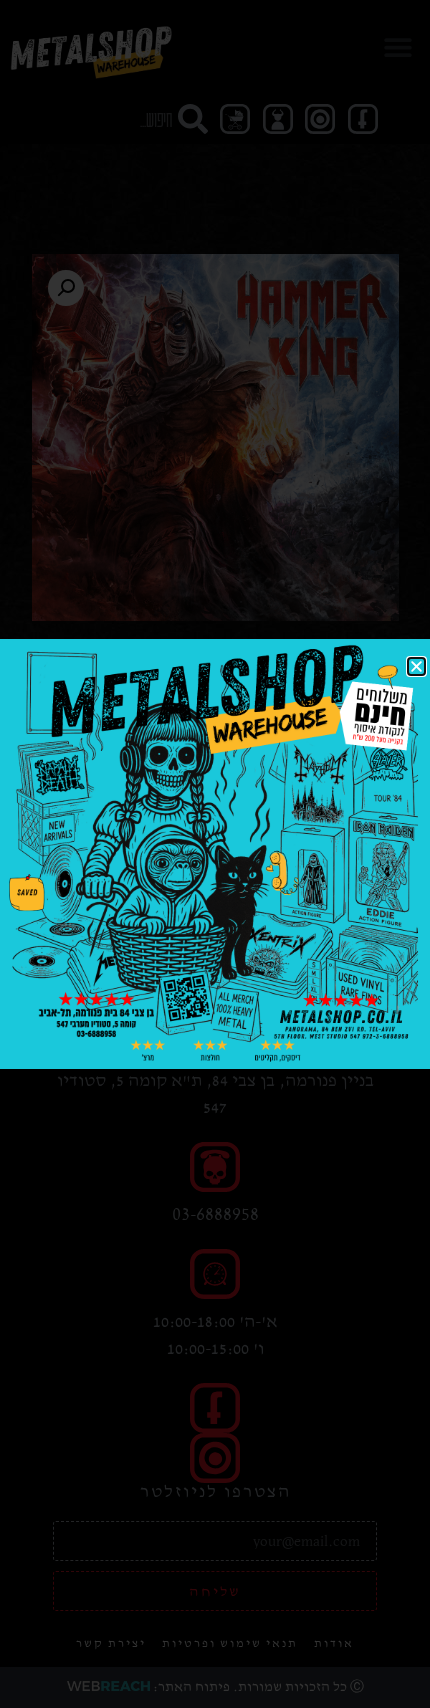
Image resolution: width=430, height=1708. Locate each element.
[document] (215, 854)
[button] (416, 666)
